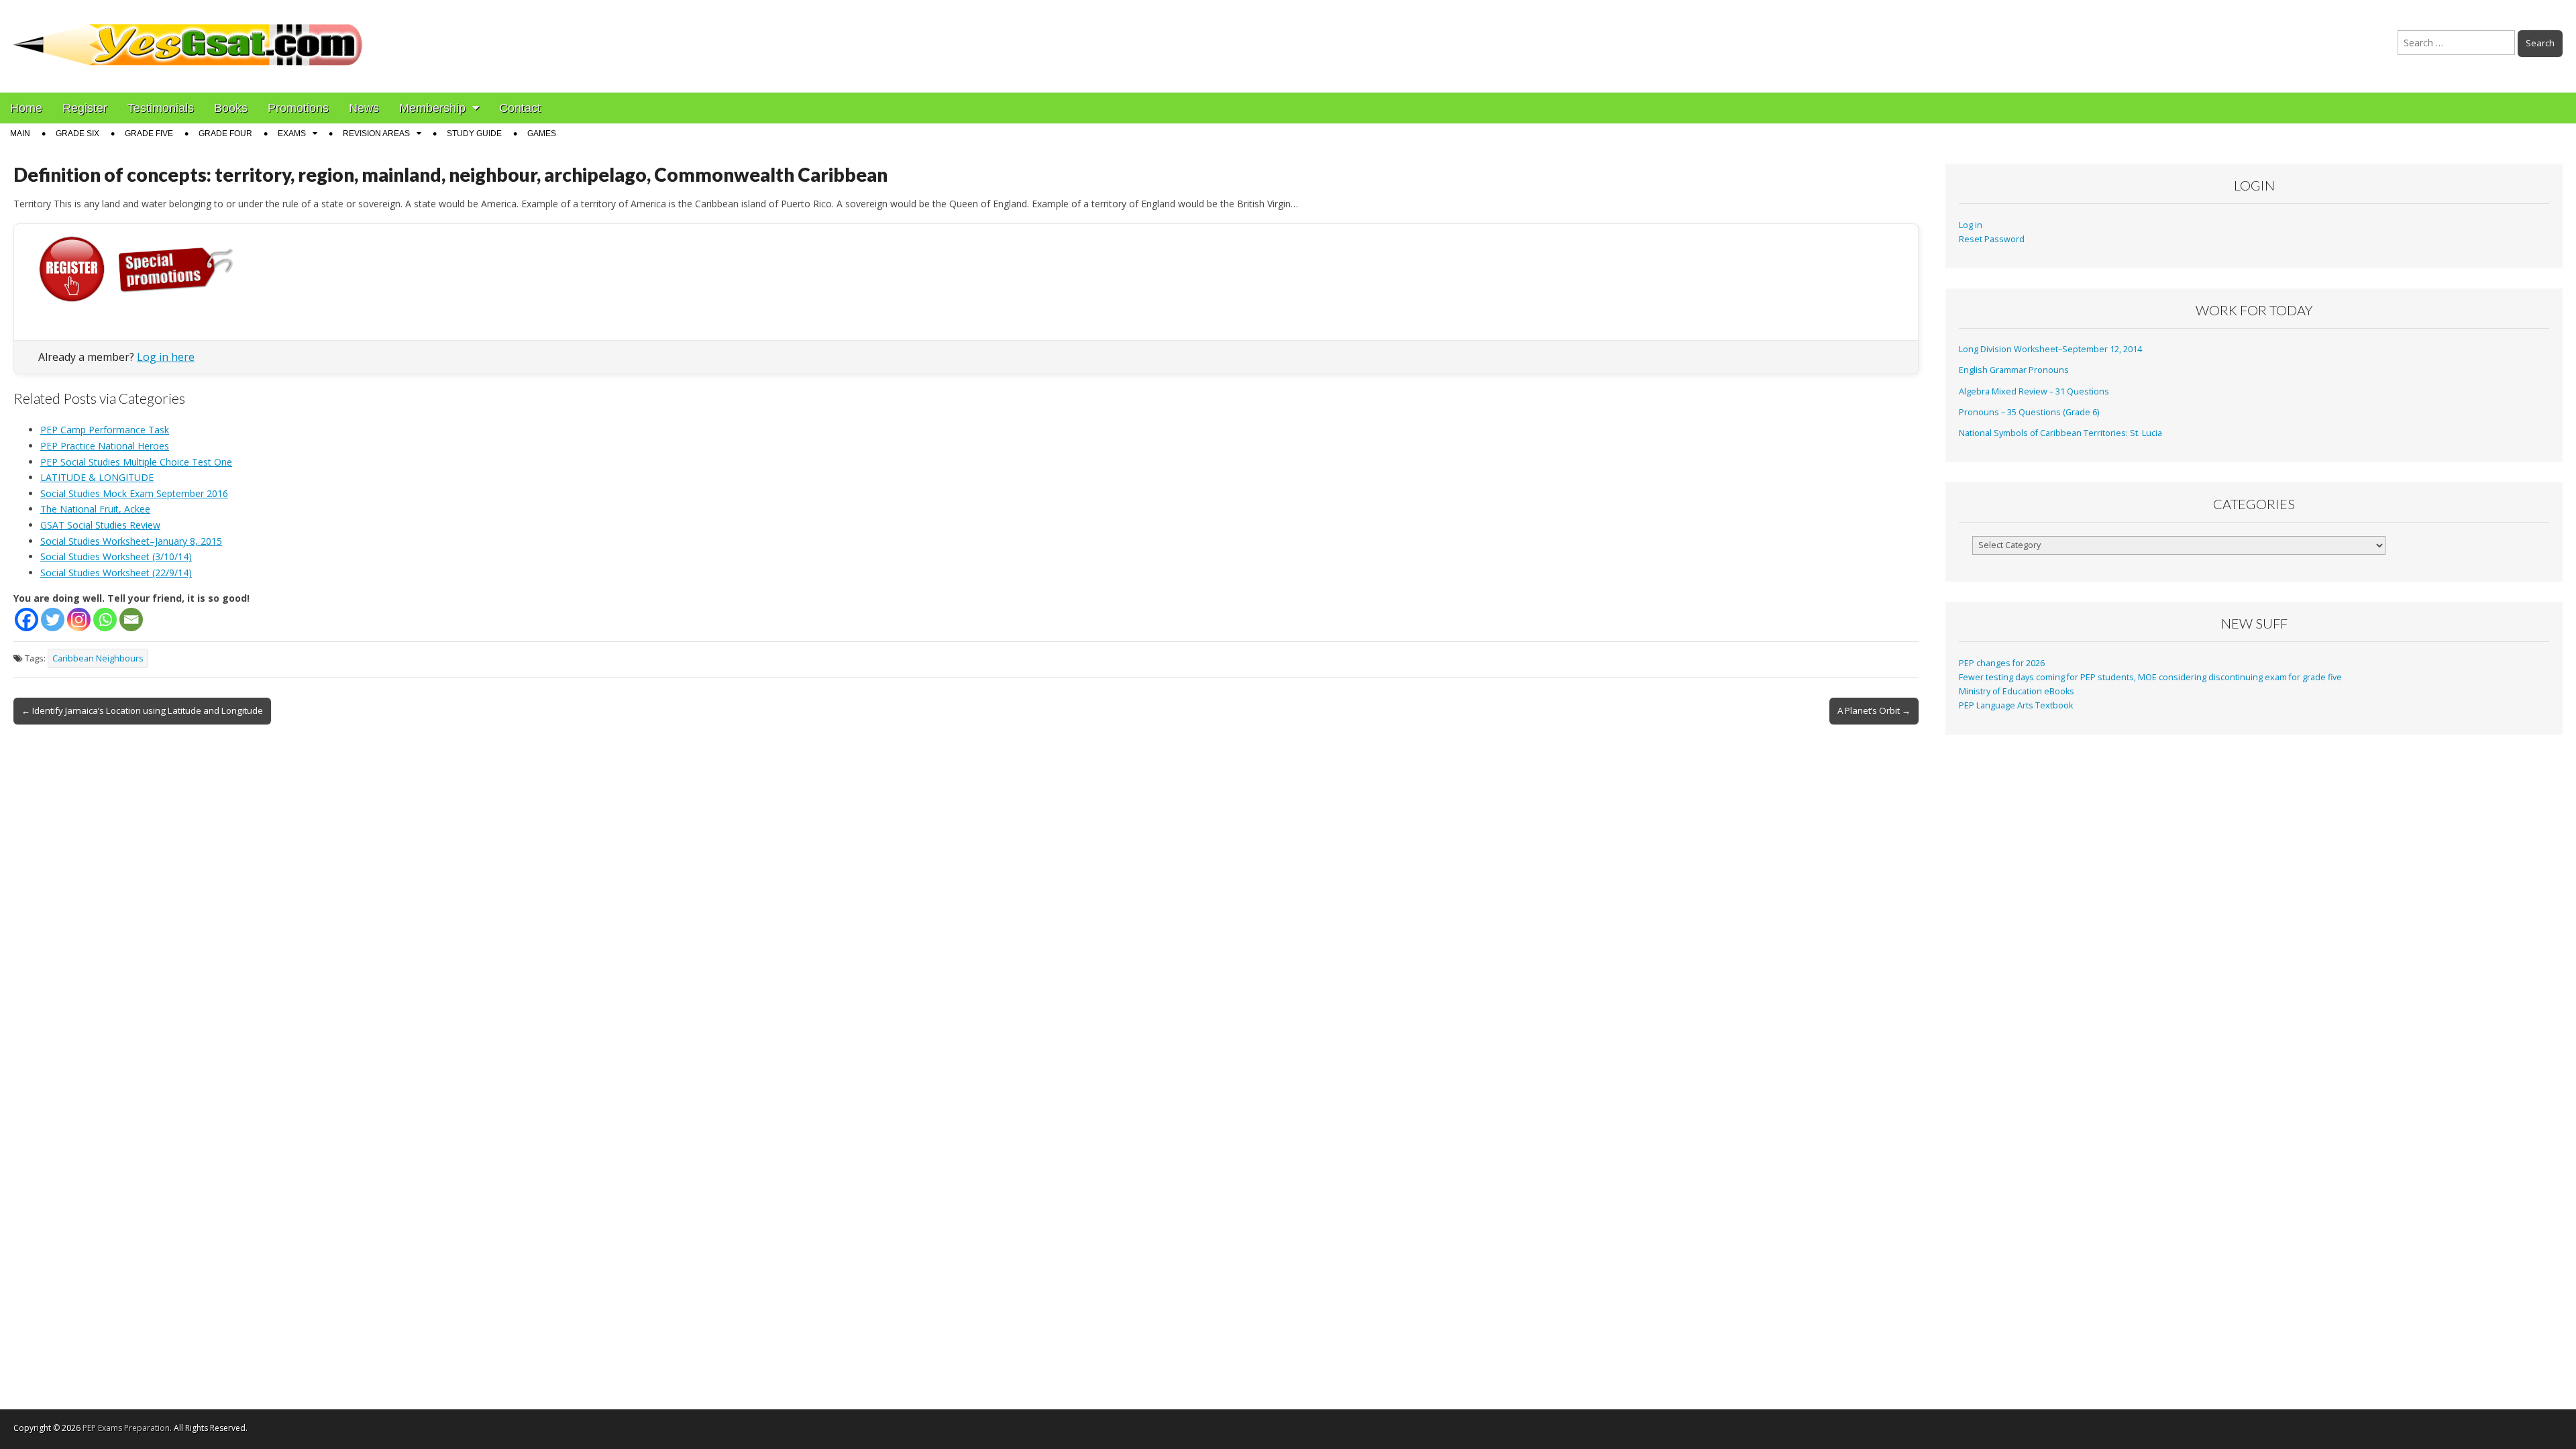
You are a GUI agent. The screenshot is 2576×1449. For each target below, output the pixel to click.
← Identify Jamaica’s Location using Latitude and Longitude (142, 710)
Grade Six (77, 133)
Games (542, 133)
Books (231, 108)
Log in (1971, 225)
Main (20, 133)
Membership (432, 108)
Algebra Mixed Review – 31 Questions (2034, 391)
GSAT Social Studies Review (100, 525)
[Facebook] (26, 620)
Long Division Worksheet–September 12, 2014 (2050, 349)
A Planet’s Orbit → (1874, 710)
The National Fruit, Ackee (95, 509)
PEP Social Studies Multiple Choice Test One (136, 462)
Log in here (166, 357)
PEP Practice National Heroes (105, 446)
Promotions (298, 108)
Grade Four (225, 133)
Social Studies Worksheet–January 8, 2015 (131, 541)
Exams (292, 133)
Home (26, 108)
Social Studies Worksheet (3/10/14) (116, 556)
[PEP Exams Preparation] (189, 36)
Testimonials (161, 108)
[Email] (131, 620)
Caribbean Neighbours (98, 658)
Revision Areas (376, 133)
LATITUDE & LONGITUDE (97, 477)
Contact (520, 108)
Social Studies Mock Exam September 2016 (134, 493)
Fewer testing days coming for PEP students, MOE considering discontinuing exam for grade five (2150, 677)
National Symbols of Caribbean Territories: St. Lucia (2060, 433)
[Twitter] (53, 620)
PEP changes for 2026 (2002, 663)
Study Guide (474, 133)
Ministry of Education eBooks (2017, 691)
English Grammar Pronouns (2014, 370)
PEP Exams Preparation (126, 1428)
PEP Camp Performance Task (105, 430)
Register (85, 108)
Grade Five (149, 133)
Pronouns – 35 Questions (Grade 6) (2029, 412)
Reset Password (1992, 239)
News (364, 108)
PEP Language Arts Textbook (2016, 705)
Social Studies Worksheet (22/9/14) (116, 573)
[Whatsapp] (105, 620)
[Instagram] (79, 620)
